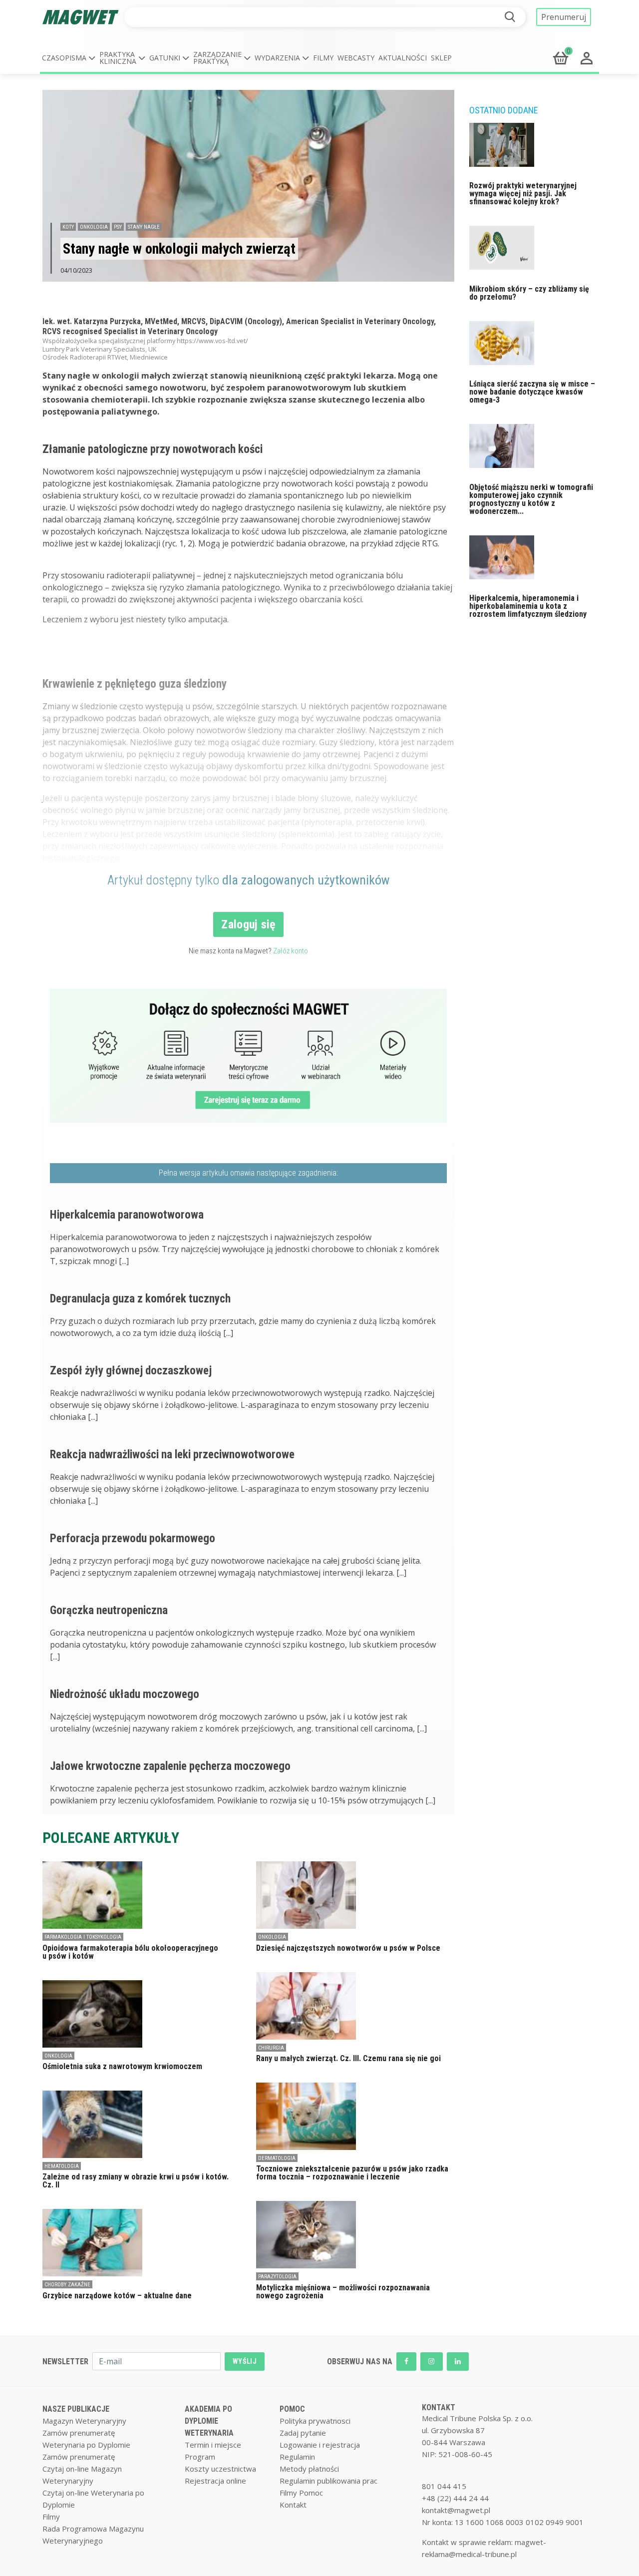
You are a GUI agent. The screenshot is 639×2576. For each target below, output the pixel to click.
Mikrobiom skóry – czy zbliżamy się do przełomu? (529, 293)
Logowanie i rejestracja (320, 2445)
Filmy (323, 58)
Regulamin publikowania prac (328, 2481)
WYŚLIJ (245, 2361)
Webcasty (356, 58)
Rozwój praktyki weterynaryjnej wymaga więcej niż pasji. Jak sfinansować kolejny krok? (523, 194)
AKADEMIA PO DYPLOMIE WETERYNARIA (209, 2421)
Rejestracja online (215, 2481)
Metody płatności (309, 2469)
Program (200, 2457)
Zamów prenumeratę (79, 2433)
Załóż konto (291, 951)
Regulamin (297, 2457)
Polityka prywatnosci (315, 2421)
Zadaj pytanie (303, 2433)
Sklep (441, 58)
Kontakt (293, 2505)
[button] (69, 58)
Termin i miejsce (213, 2445)
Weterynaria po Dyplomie (86, 2445)
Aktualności (403, 58)
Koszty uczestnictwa (220, 2469)
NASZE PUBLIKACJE (76, 2409)
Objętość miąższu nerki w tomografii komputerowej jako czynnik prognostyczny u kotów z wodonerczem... (531, 499)
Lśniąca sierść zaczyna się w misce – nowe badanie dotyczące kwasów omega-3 (532, 392)
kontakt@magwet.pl (456, 2510)
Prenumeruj (564, 17)
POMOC (292, 2409)
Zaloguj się (248, 924)
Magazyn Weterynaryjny (84, 2421)
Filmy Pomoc (301, 2493)
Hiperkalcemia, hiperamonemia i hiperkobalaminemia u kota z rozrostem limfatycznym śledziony (528, 606)
